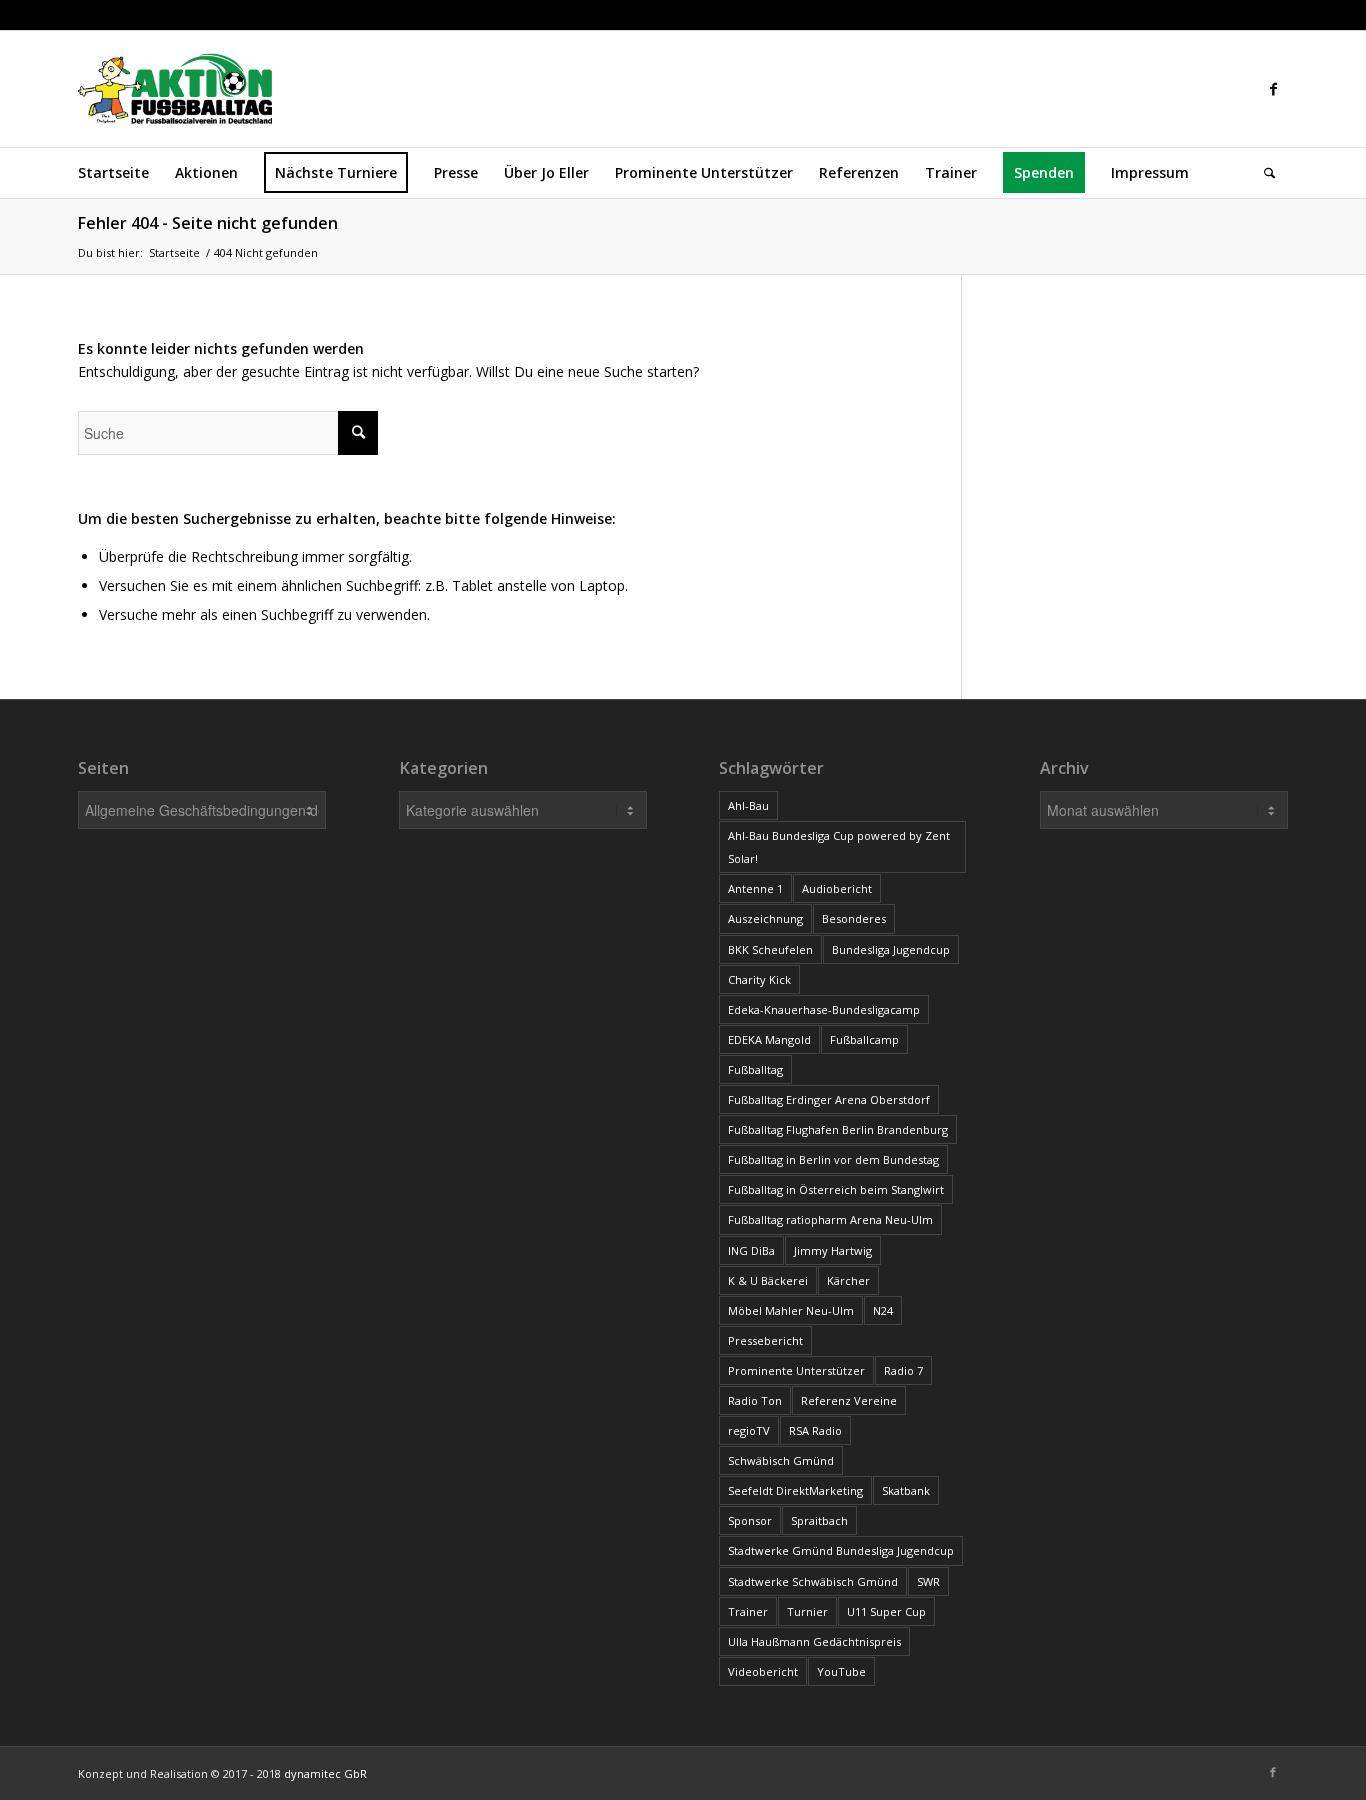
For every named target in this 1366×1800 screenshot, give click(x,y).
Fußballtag (755, 1069)
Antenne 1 (755, 888)
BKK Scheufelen (770, 949)
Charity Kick (759, 979)
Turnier (807, 1611)
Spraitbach (819, 1520)
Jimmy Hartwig (833, 1250)
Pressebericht (765, 1340)
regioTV (749, 1430)
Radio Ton (755, 1400)
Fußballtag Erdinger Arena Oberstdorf (829, 1099)
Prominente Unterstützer (796, 1370)
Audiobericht (837, 888)
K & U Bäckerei (768, 1280)
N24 (883, 1310)
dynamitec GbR (325, 1773)
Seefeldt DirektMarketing (795, 1490)
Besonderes (854, 918)
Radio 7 (903, 1370)
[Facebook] (1273, 89)
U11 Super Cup (886, 1611)
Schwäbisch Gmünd (781, 1460)
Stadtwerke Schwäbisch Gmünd (813, 1581)
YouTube (841, 1671)
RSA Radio (815, 1430)
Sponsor (750, 1520)
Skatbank (906, 1490)
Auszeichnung (765, 918)
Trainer (748, 1611)
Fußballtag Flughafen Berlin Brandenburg (838, 1129)
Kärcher (848, 1280)
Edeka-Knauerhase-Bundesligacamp (824, 1009)
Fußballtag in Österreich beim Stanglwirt (836, 1189)
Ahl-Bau (748, 805)
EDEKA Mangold (769, 1039)
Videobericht (763, 1671)
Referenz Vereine (849, 1400)
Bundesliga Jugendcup (891, 949)
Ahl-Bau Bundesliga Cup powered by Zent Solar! (839, 847)
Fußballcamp (864, 1039)
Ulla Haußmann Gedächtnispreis (814, 1641)
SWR (928, 1581)
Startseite (174, 252)
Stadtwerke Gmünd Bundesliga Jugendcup (841, 1550)
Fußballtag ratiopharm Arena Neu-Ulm (830, 1219)
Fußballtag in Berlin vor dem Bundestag (833, 1159)
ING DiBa (751, 1250)
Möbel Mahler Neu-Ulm (791, 1310)
